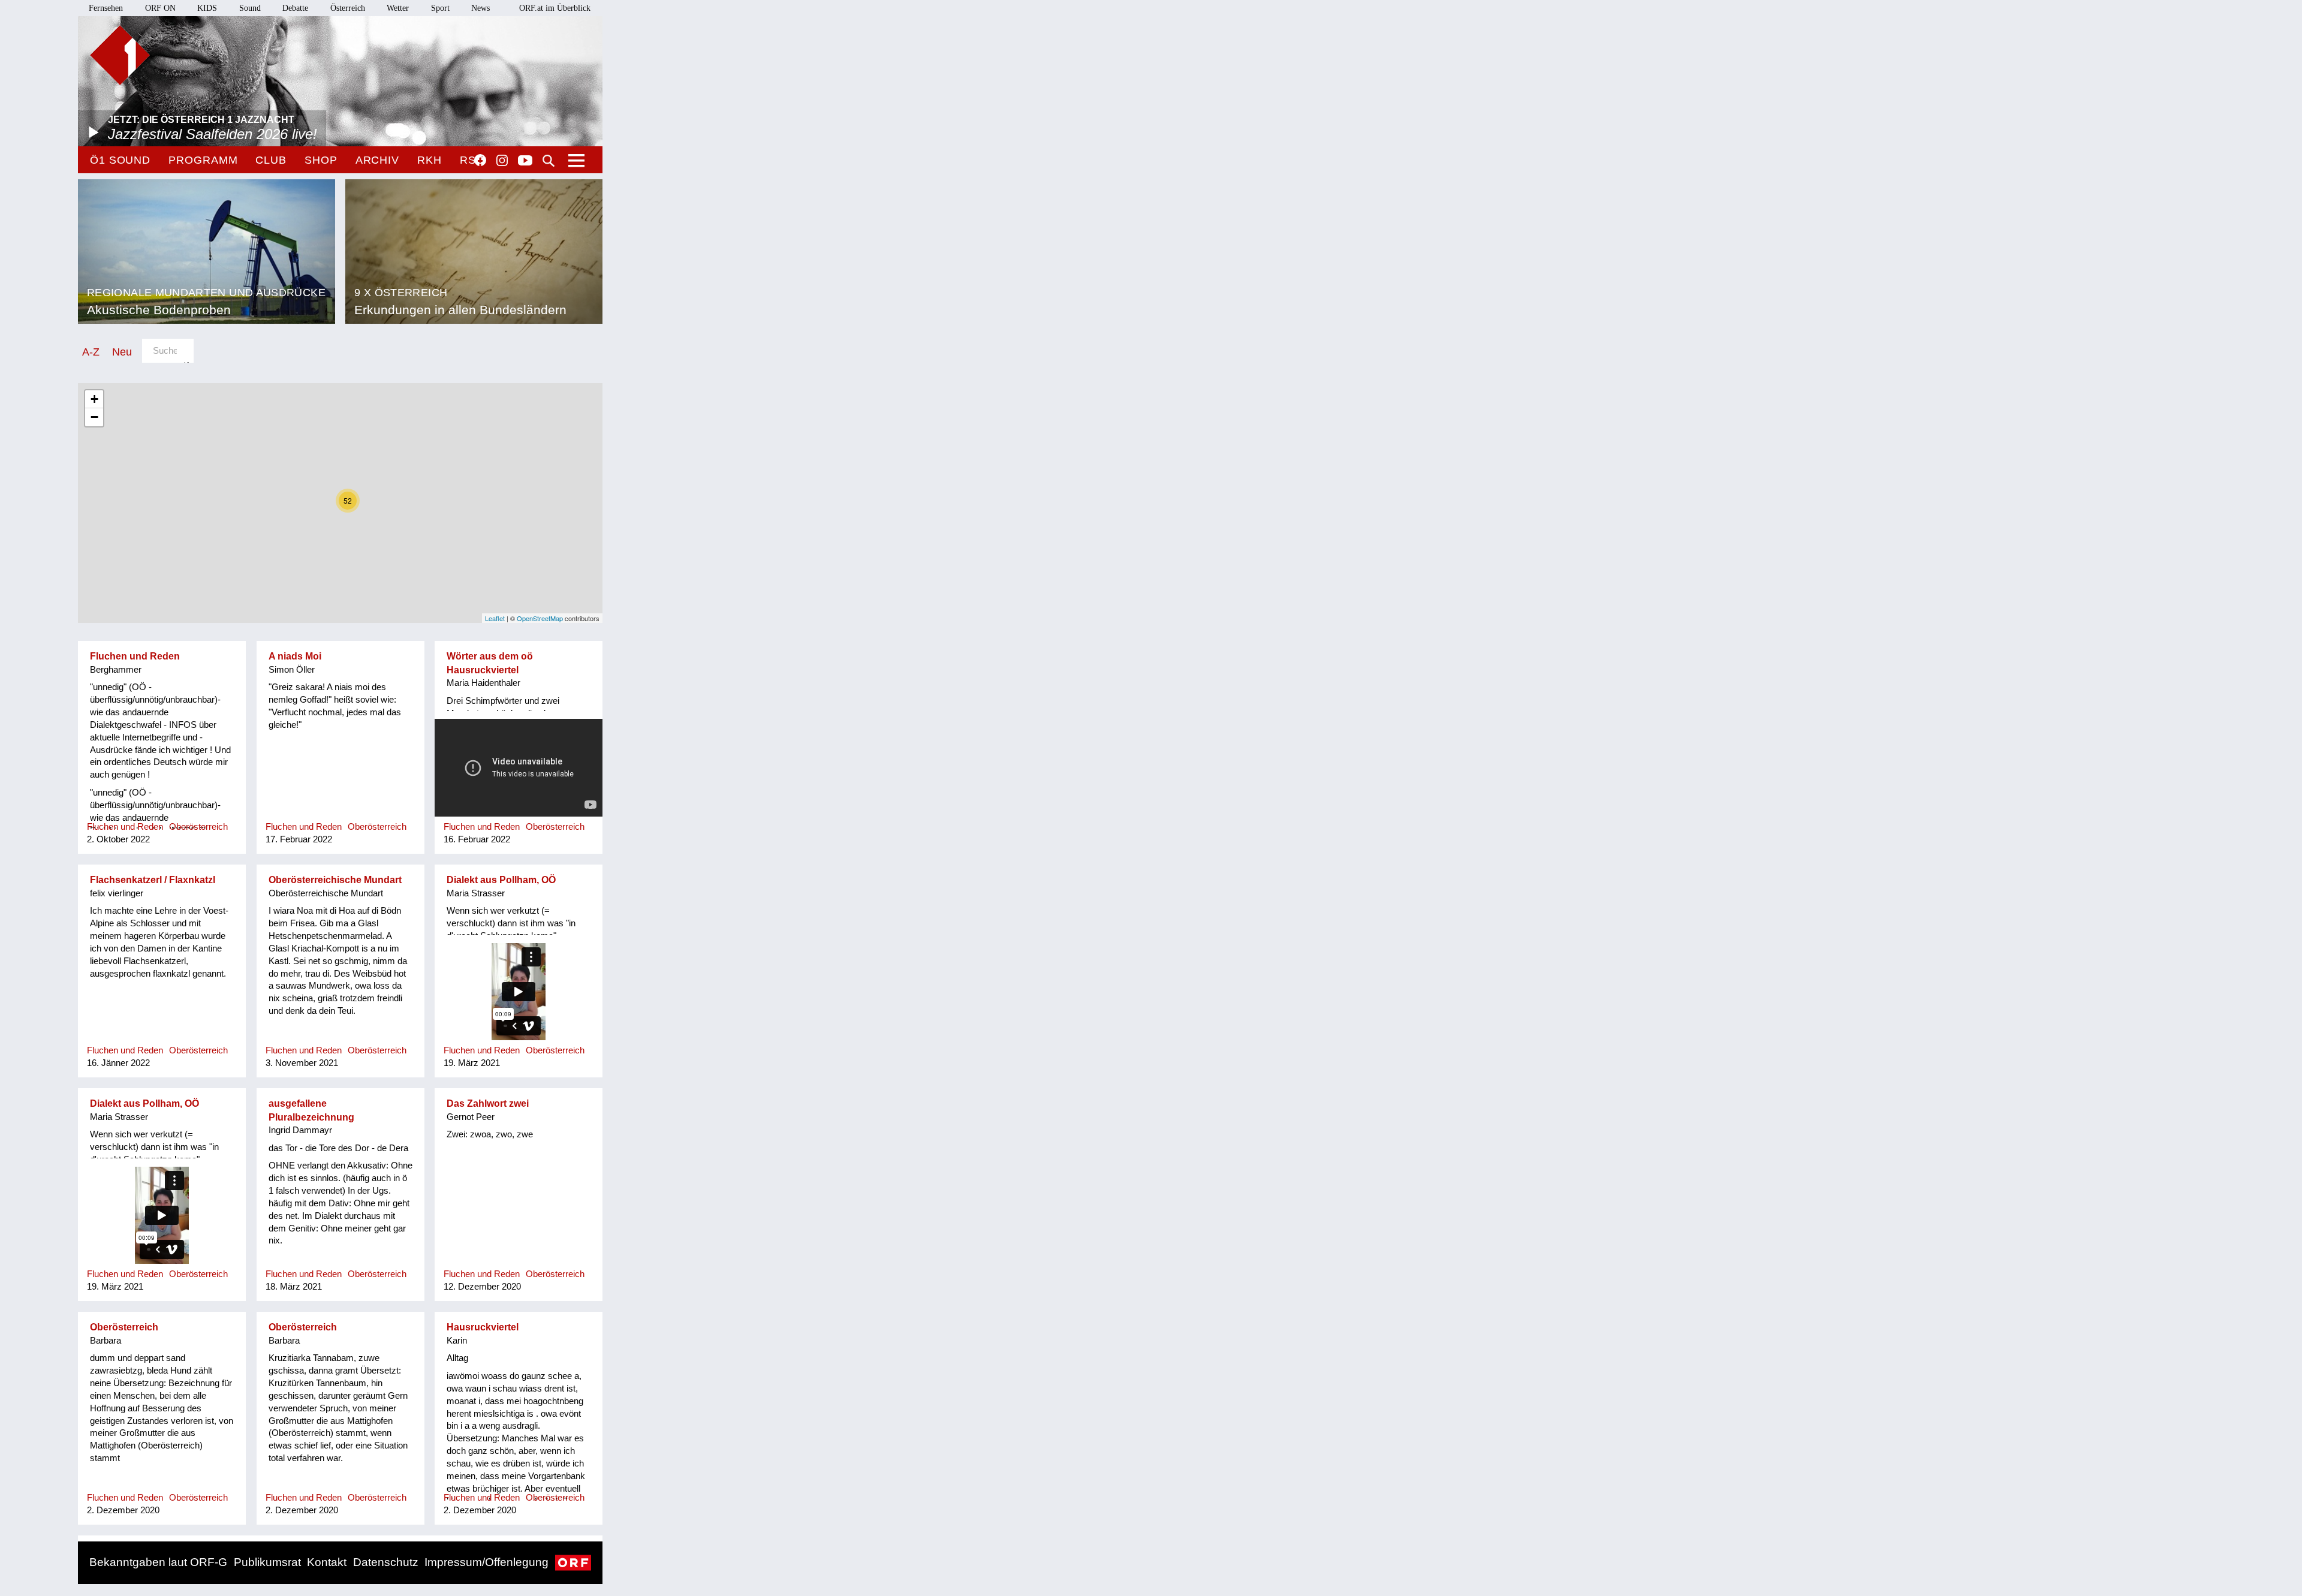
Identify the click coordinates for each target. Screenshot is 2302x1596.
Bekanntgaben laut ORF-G (158, 1562)
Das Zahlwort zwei (488, 1103)
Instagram (502, 161)
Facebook (480, 160)
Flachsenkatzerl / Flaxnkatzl (153, 880)
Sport (440, 8)
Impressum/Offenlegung (486, 1562)
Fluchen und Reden (135, 656)
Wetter (398, 8)
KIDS (207, 8)
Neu (122, 352)
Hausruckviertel (483, 1327)
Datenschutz (386, 1562)
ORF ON (160, 8)
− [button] (94, 417)
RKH (430, 160)
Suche (549, 161)
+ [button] (94, 399)
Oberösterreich (124, 1327)
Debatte (295, 8)
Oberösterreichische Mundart (335, 880)
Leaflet (495, 618)
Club (271, 160)
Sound (250, 8)
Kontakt (327, 1562)
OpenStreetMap (540, 618)
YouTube (525, 161)
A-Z (91, 352)
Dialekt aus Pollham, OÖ (501, 880)
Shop (321, 160)
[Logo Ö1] (120, 55)
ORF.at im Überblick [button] (555, 8)
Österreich (348, 8)
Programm (203, 160)
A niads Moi (295, 656)
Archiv (377, 160)
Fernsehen (106, 8)
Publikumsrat (267, 1562)
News (480, 8)
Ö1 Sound (120, 160)
